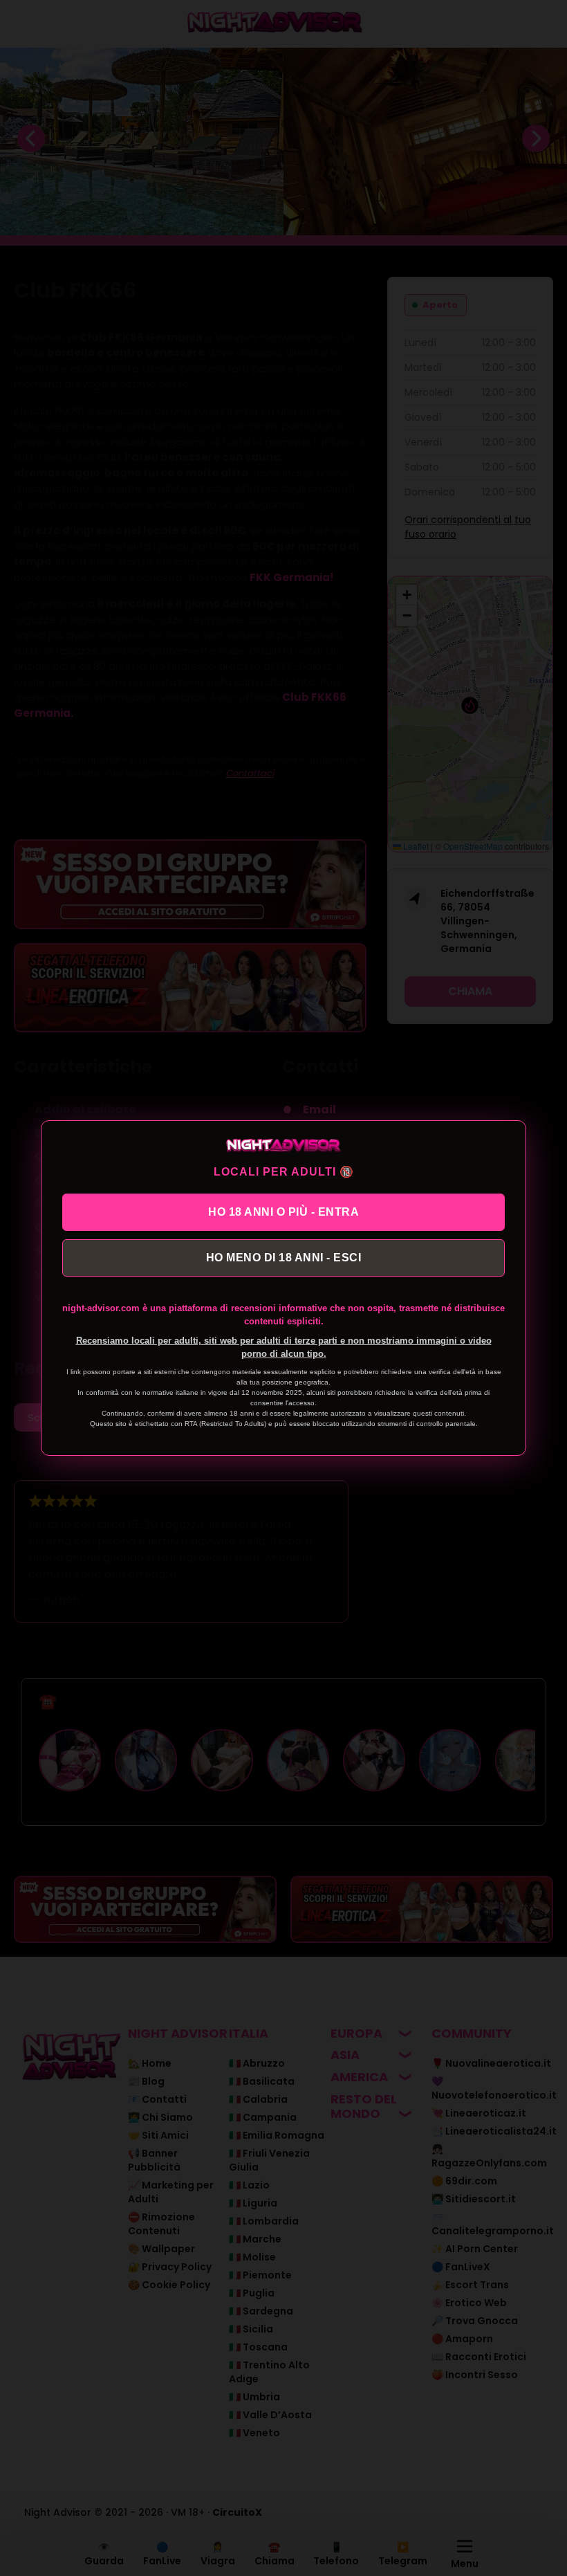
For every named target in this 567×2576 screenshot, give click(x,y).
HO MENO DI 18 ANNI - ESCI (284, 1258)
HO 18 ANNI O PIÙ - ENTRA (283, 1212)
